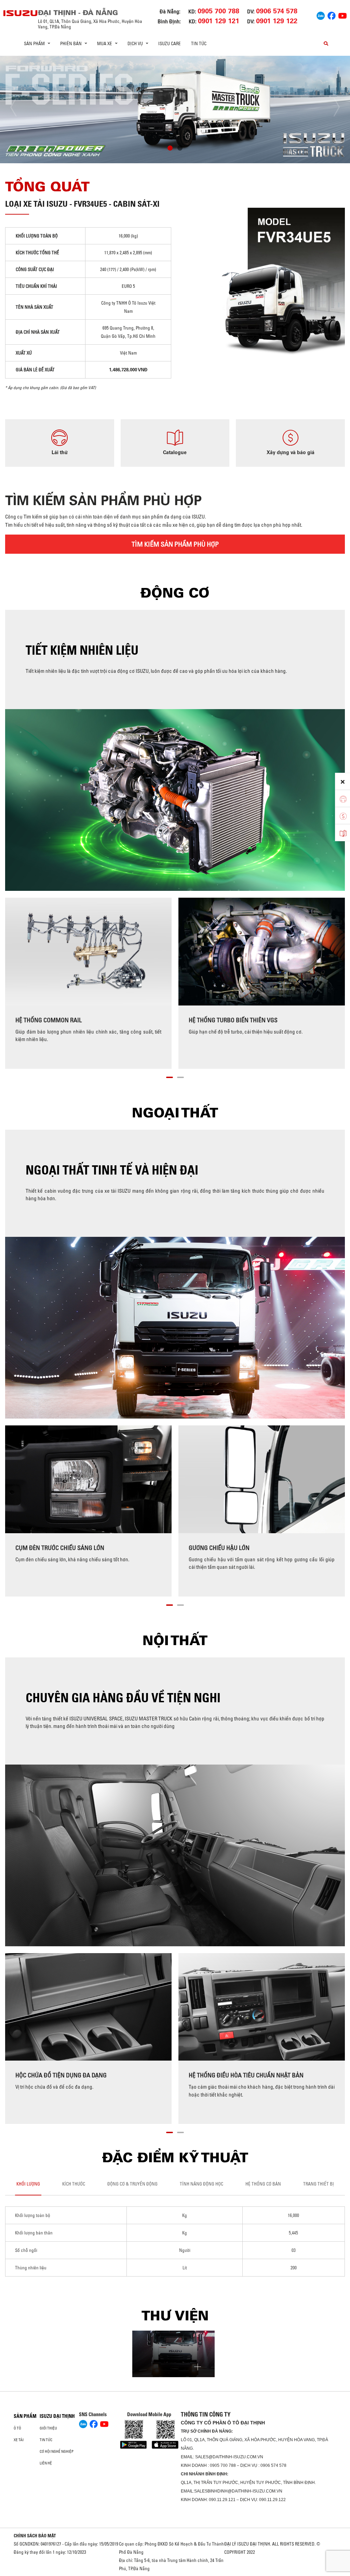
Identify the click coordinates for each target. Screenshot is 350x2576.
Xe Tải (19, 2440)
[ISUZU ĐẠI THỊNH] (21, 13)
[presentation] (19, 107)
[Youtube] (342, 15)
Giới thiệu (48, 2428)
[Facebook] (332, 15)
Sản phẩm (25, 2416)
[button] (170, 149)
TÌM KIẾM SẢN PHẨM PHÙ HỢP (175, 544)
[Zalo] (321, 15)
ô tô (17, 2428)
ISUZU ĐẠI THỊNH (57, 2416)
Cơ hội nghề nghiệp (57, 2451)
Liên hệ (46, 2463)
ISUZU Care (170, 43)
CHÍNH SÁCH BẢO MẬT (35, 2536)
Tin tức (199, 43)
